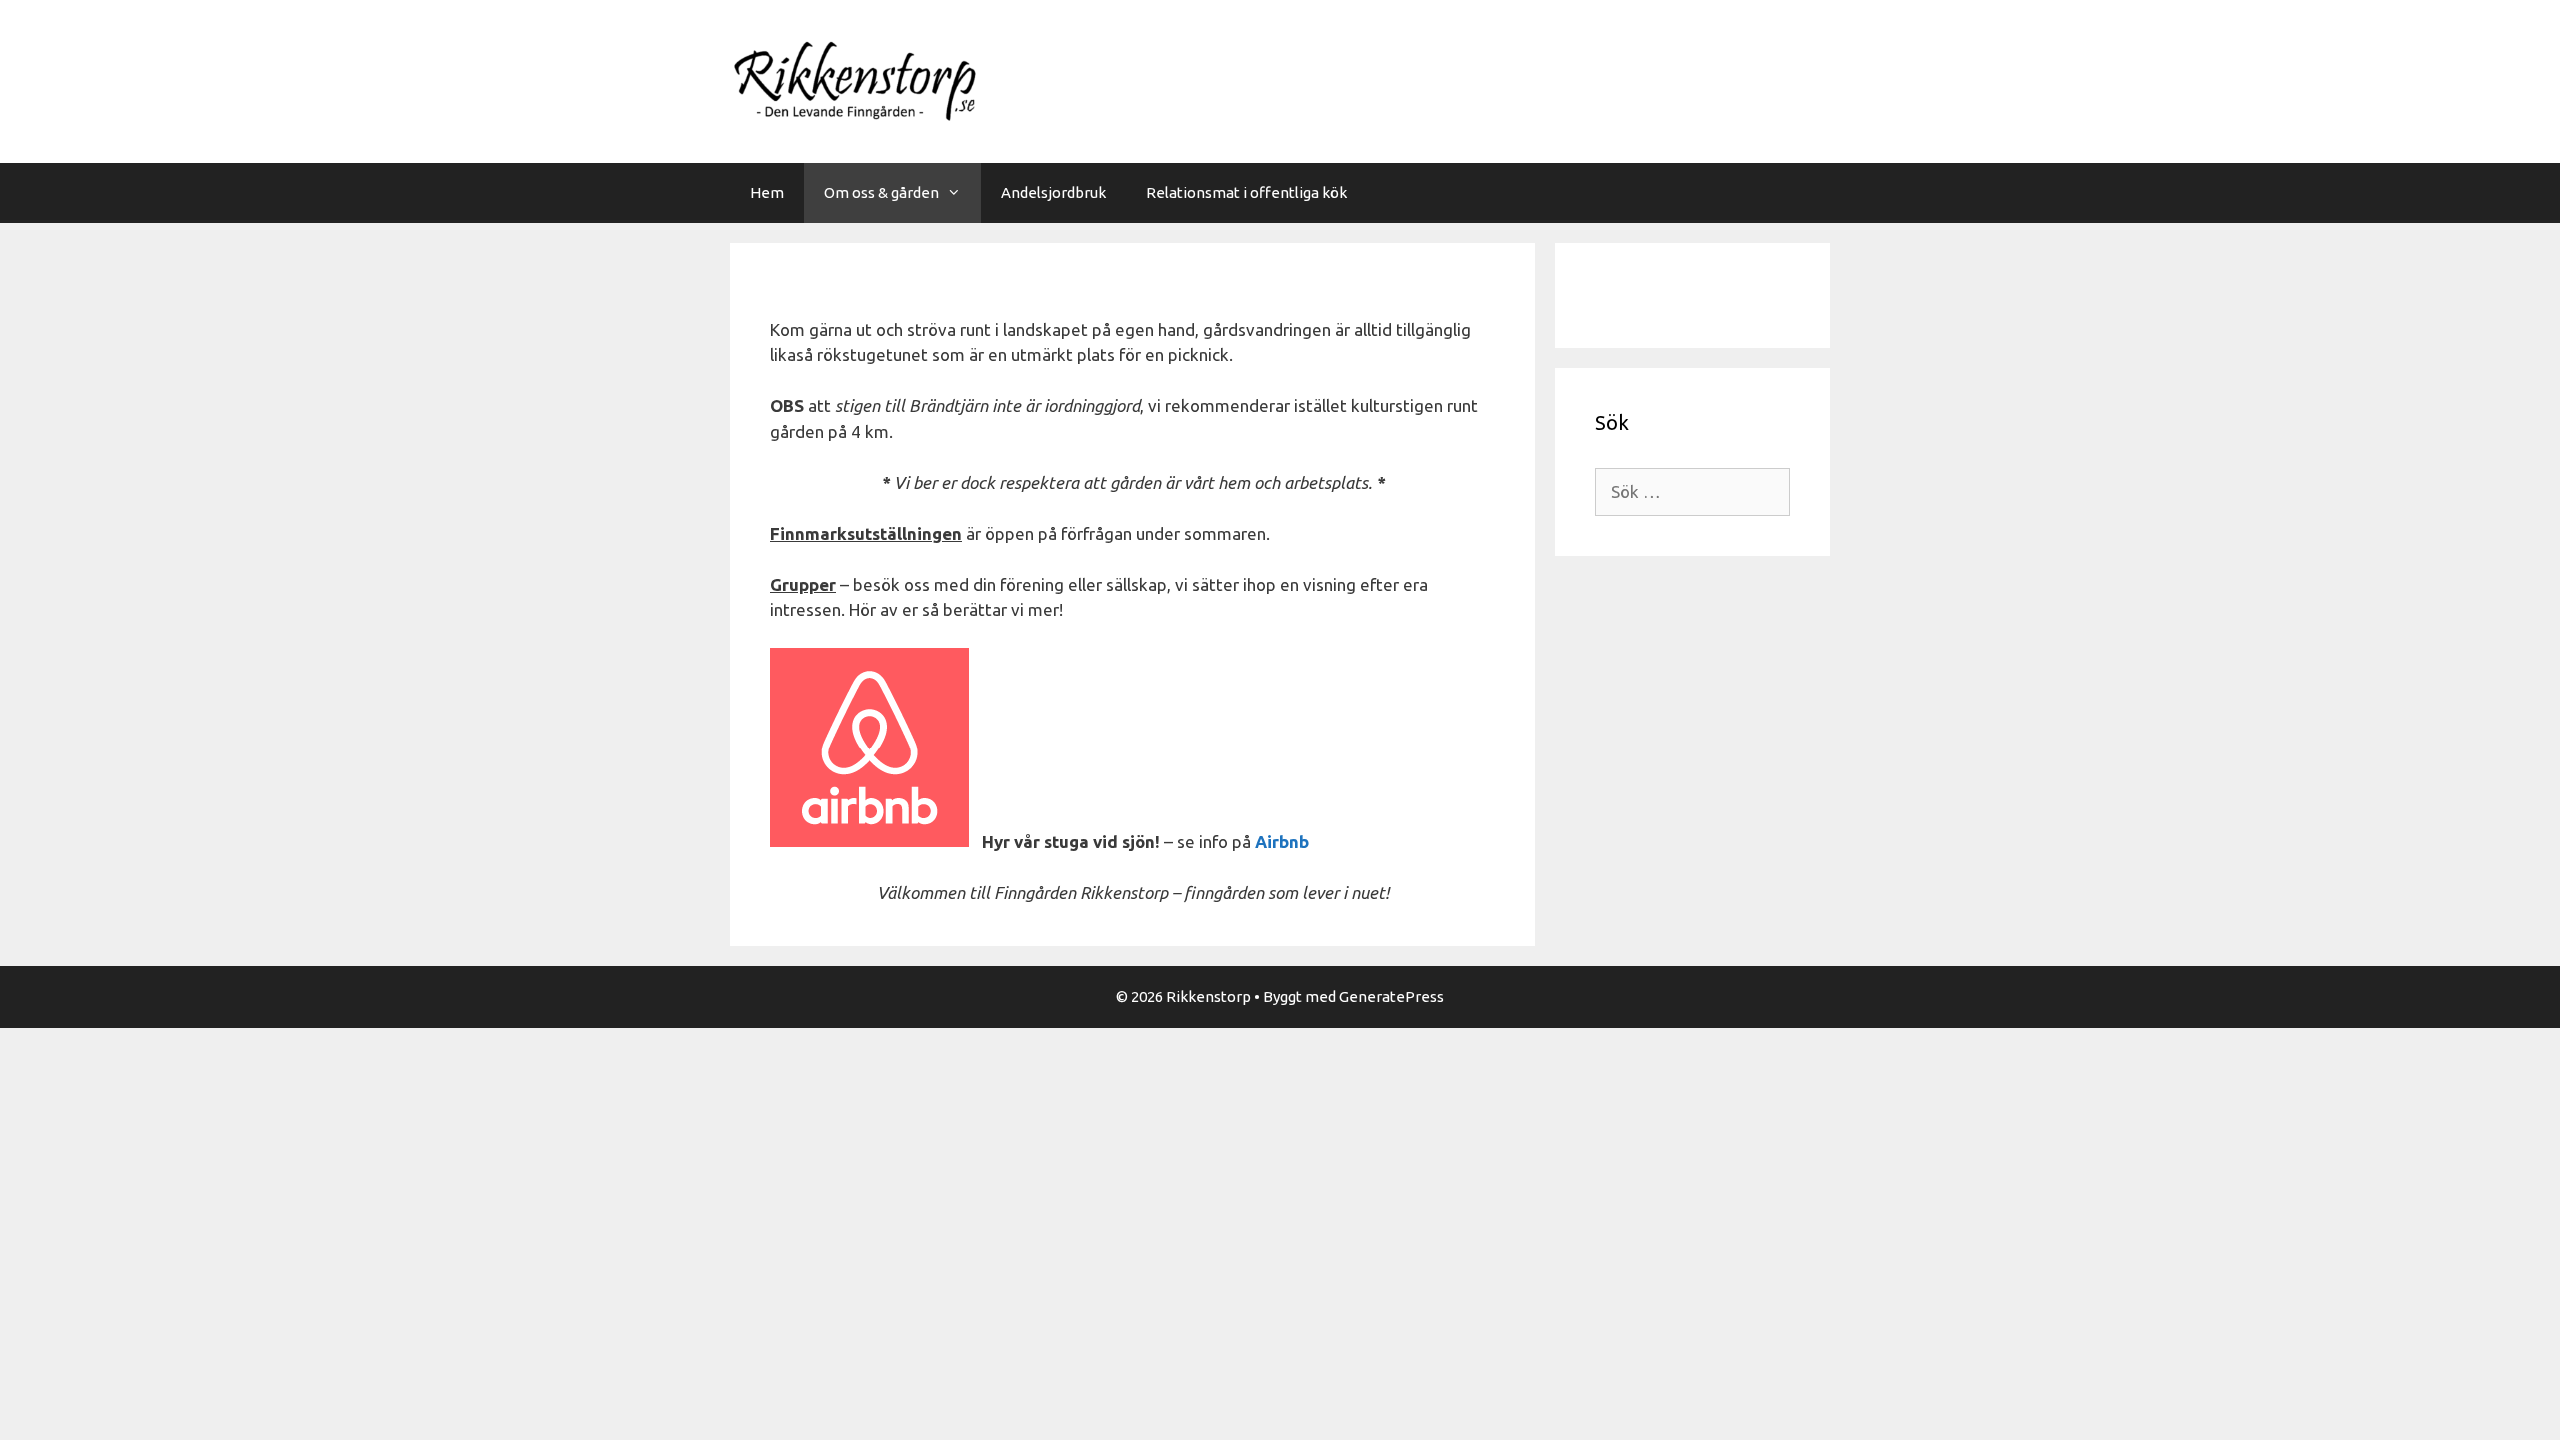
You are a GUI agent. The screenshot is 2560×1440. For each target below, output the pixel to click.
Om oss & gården (881, 192)
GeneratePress (1391, 996)
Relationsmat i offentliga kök (1246, 192)
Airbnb (1282, 841)
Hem (767, 192)
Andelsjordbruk (1053, 192)
